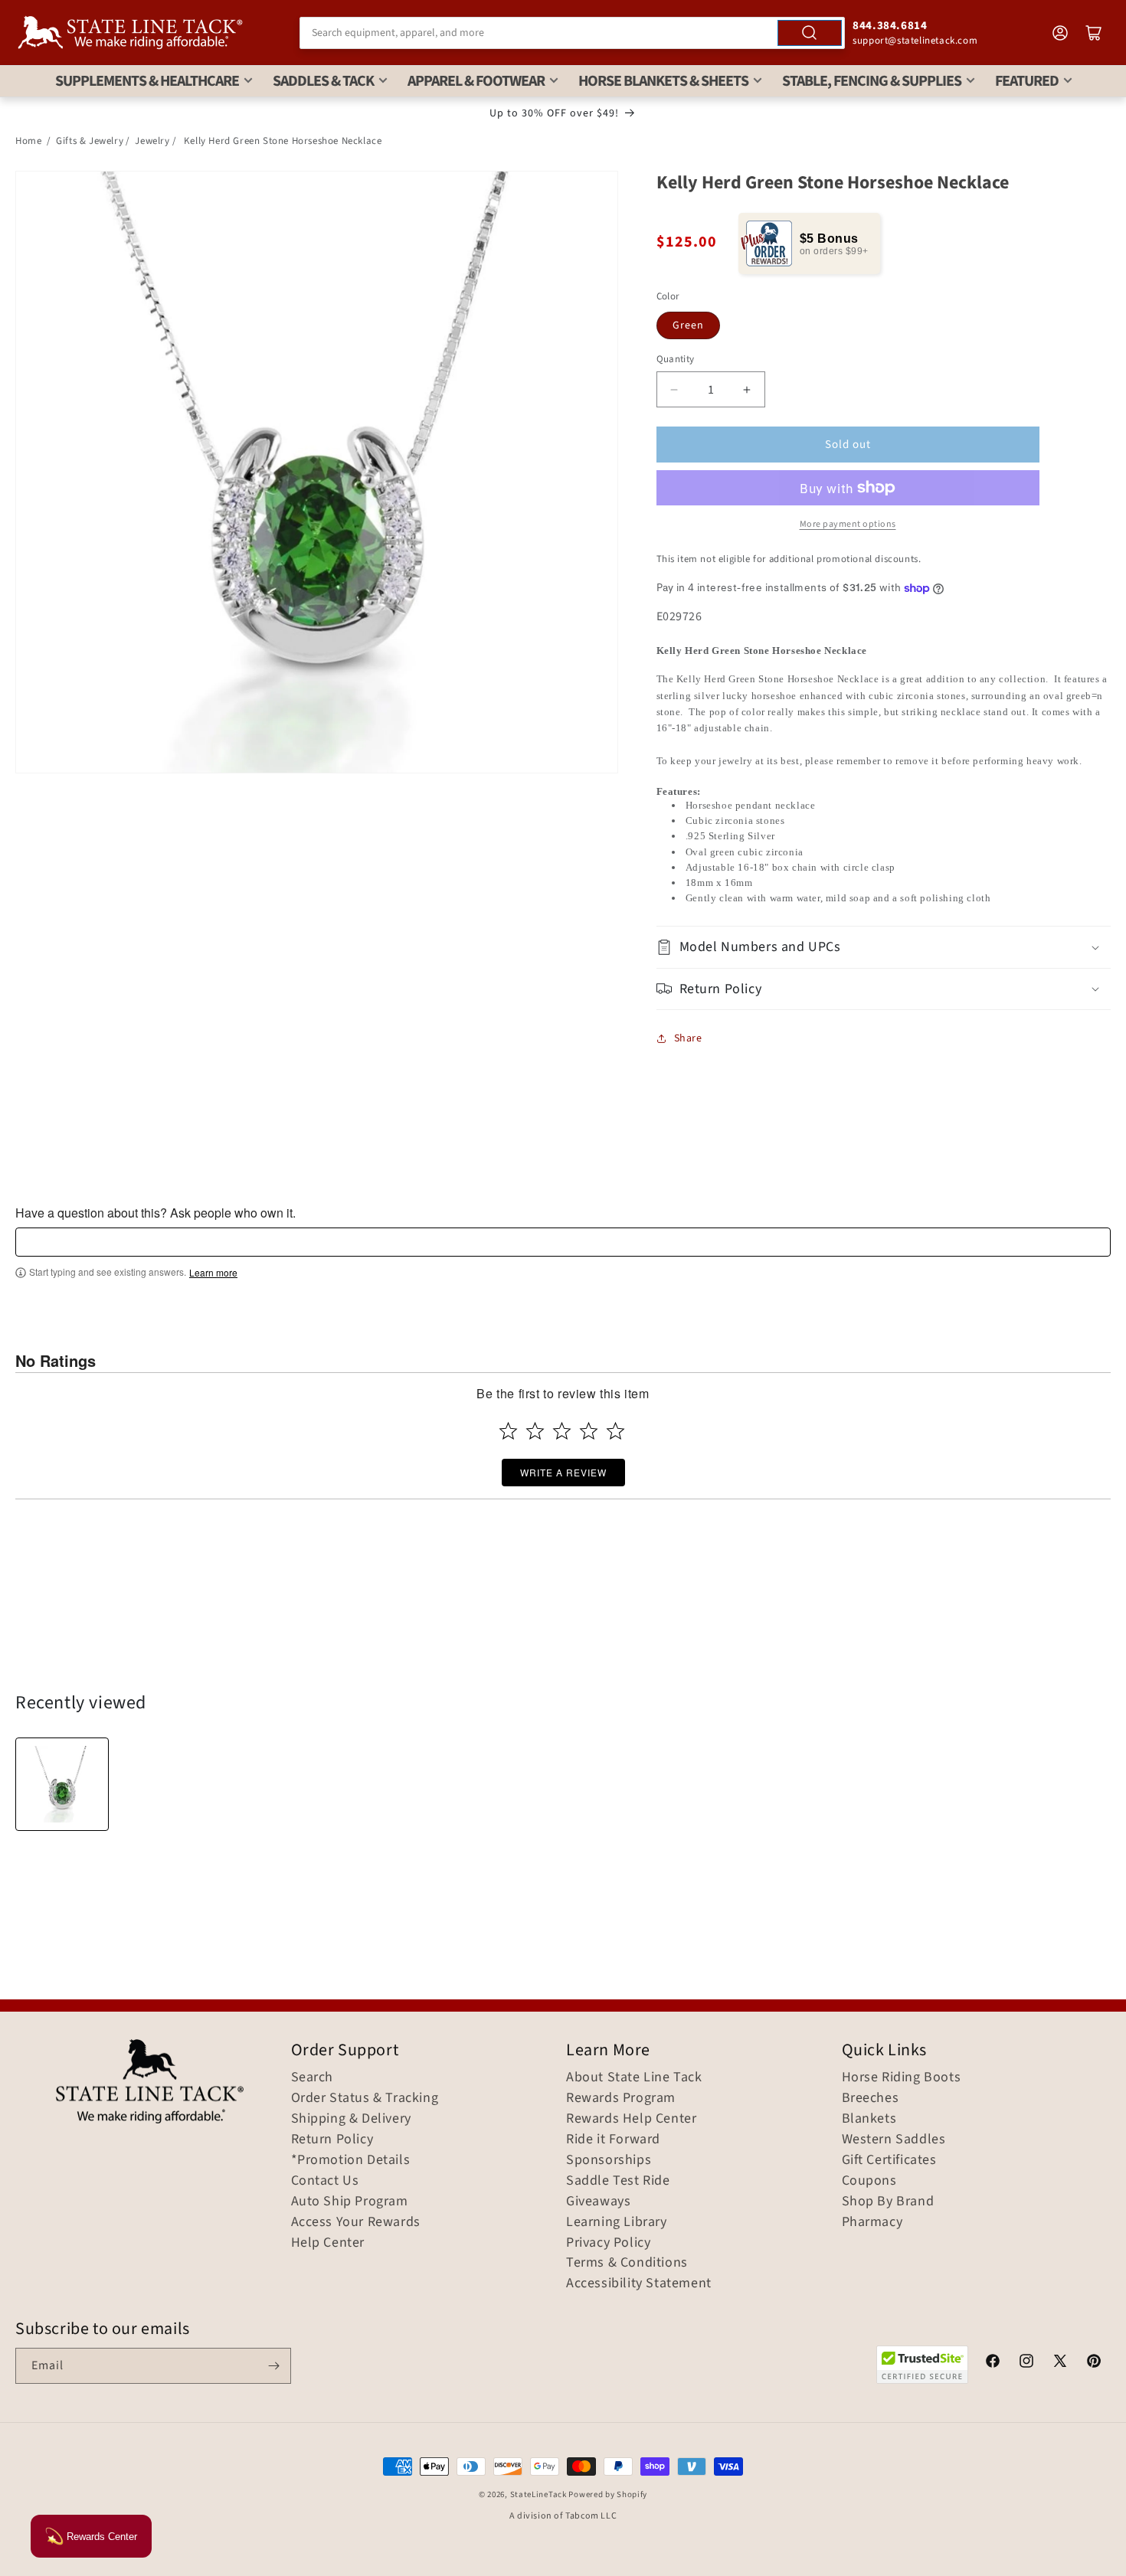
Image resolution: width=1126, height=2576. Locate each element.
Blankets (869, 2119)
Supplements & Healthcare (147, 81)
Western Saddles (894, 2140)
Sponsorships (609, 2160)
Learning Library (617, 2222)
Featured (1027, 81)
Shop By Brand (888, 2202)
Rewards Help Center (631, 2119)
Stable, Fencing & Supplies (872, 81)
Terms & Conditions (627, 2263)
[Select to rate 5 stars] (615, 1431)
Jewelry (152, 141)
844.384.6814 (890, 26)
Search (313, 2077)
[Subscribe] (273, 2366)
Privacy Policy (608, 2243)
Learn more (213, 1273)
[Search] (810, 33)
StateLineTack (538, 2494)
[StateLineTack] (130, 33)
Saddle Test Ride (618, 2181)
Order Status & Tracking (365, 2098)
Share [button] (688, 1038)
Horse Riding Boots (902, 2077)
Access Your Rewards (356, 2222)
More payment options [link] (848, 524)
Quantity (676, 359)
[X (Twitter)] (1060, 2363)
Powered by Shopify (608, 2494)
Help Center (328, 2243)
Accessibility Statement (639, 2283)
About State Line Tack (634, 2077)
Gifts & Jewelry (90, 141)
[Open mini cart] (1094, 33)
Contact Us (325, 2181)
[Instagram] (1026, 2363)
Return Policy (332, 2140)
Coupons (869, 2181)
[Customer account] (1060, 33)
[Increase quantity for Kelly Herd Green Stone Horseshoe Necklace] (747, 389)
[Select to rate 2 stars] (535, 1431)
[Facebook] (993, 2363)
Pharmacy (872, 2222)
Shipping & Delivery (351, 2119)
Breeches (871, 2098)
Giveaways (598, 2202)
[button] (884, 947)
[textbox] (563, 1242)
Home (28, 141)
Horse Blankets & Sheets (663, 81)
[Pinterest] (1094, 2363)
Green (688, 325)
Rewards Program (621, 2098)
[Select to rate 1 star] (508, 1431)
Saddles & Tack (323, 81)
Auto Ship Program (350, 2202)
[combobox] (572, 33)
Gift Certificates (889, 2160)
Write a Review (563, 1472)
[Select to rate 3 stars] (562, 1431)
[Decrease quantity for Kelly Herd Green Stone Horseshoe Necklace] (674, 389)
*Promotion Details (351, 2160)
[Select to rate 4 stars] (589, 1431)
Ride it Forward (613, 2140)
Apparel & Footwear (476, 81)
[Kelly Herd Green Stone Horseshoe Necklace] (62, 1784)
